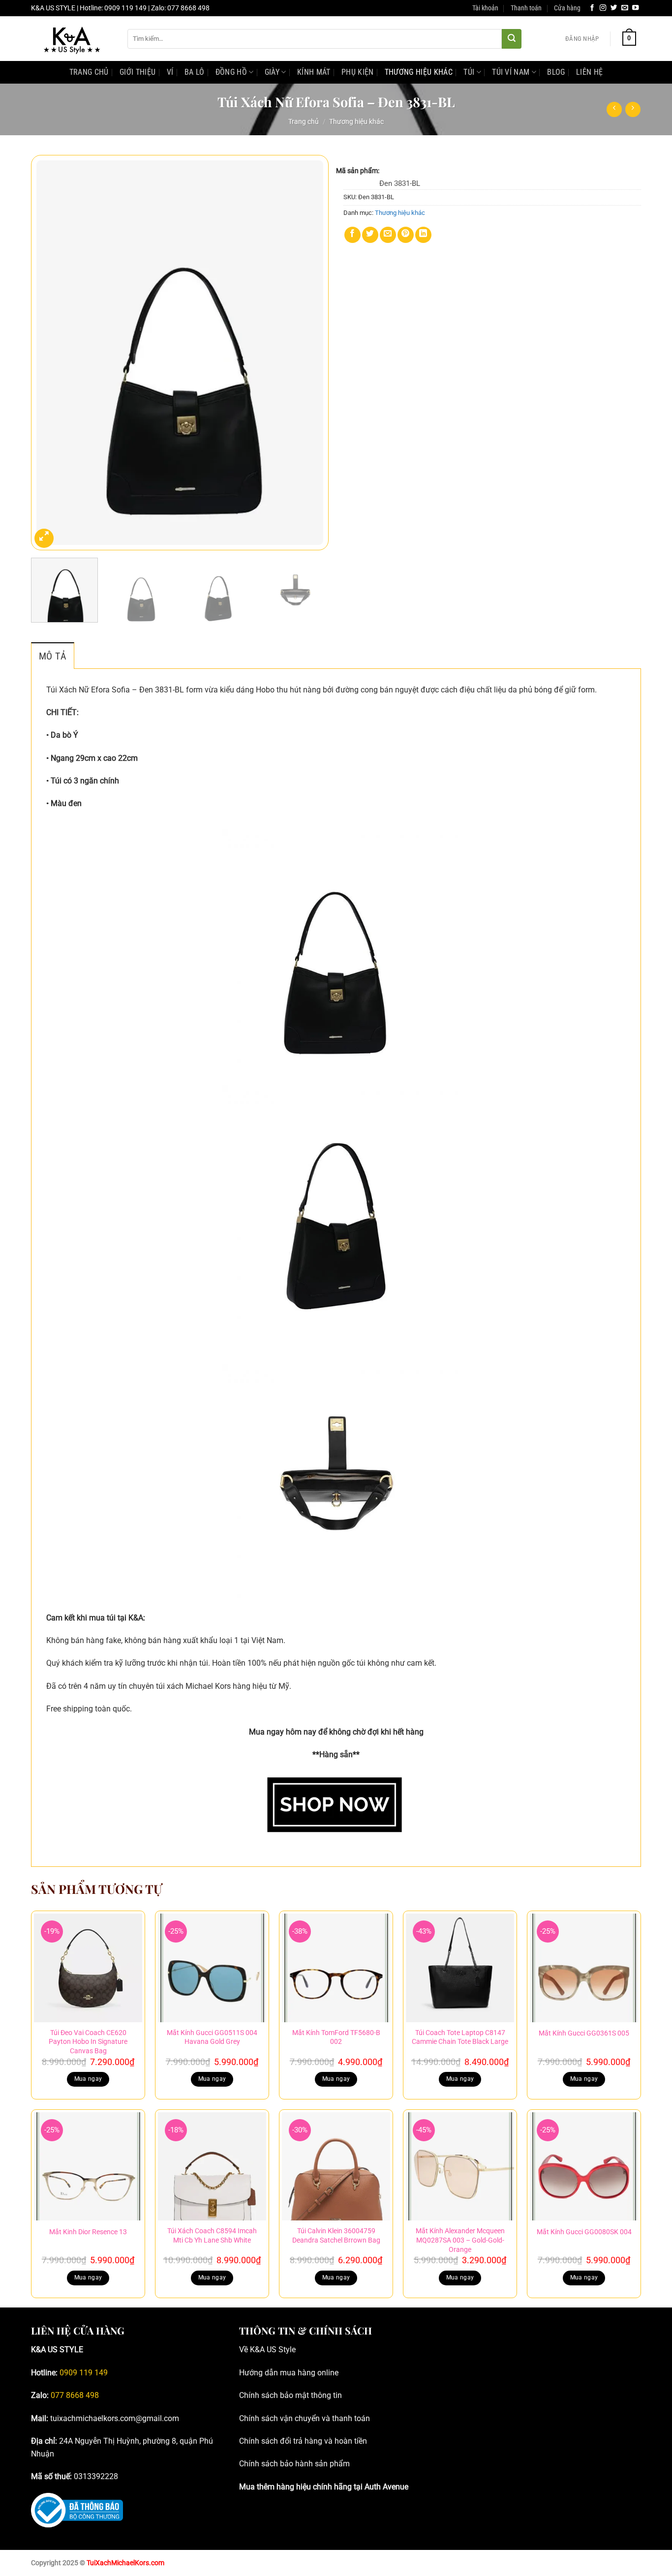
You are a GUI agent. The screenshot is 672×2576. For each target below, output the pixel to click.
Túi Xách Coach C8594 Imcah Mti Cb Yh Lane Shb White (212, 2236)
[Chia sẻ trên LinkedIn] (423, 235)
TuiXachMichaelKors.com (125, 2563)
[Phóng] (44, 538)
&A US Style (275, 2350)
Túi (469, 72)
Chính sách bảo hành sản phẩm (294, 2464)
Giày (272, 72)
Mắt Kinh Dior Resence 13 (88, 2232)
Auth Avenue (386, 2487)
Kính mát (314, 72)
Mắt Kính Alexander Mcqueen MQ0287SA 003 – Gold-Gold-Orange (460, 2240)
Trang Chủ (89, 72)
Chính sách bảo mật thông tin (290, 2395)
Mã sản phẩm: (358, 171)
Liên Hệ (589, 72)
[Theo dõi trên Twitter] (614, 8)
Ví (170, 72)
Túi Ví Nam (511, 72)
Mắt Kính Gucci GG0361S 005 (584, 2033)
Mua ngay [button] (88, 2079)
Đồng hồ (231, 72)
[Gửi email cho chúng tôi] (625, 8)
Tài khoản (485, 8)
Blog (556, 72)
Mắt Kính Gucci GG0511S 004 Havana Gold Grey (212, 2037)
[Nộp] (512, 39)
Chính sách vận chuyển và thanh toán (305, 2418)
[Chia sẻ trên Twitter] (370, 235)
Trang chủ (304, 121)
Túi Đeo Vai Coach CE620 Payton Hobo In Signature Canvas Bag (88, 2042)
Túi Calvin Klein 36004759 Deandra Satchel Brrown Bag (336, 2236)
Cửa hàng (567, 8)
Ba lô (195, 72)
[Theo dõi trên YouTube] (636, 8)
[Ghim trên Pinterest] (406, 235)
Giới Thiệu (137, 72)
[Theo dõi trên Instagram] (603, 8)
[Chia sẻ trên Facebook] (352, 235)
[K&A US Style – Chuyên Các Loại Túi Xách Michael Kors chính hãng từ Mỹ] (72, 39)
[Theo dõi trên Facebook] (592, 8)
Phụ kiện (358, 72)
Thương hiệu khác (419, 72)
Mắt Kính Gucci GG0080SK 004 (584, 2232)
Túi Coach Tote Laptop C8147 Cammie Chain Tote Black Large (460, 2037)
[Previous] (49, 353)
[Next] (310, 353)
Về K (247, 2350)
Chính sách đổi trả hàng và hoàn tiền (303, 2441)
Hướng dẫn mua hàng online (289, 2373)
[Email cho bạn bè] (388, 235)
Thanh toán (526, 8)
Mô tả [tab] (53, 656)
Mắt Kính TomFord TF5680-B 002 (336, 2037)
